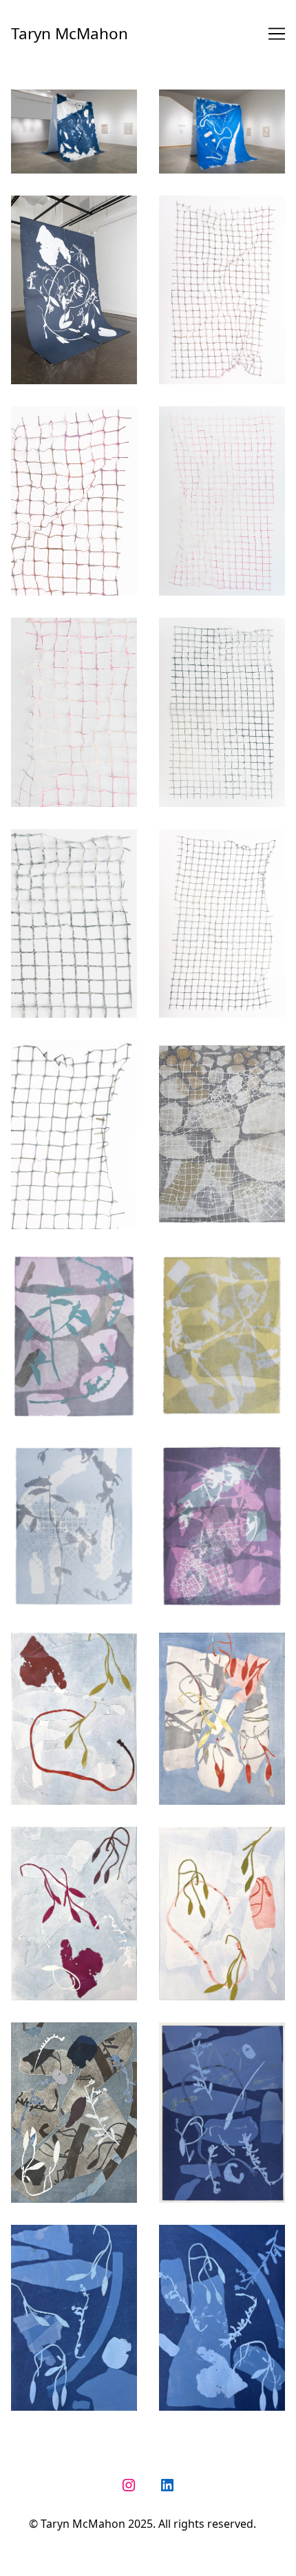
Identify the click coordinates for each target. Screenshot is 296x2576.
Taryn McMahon (70, 33)
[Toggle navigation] (277, 34)
